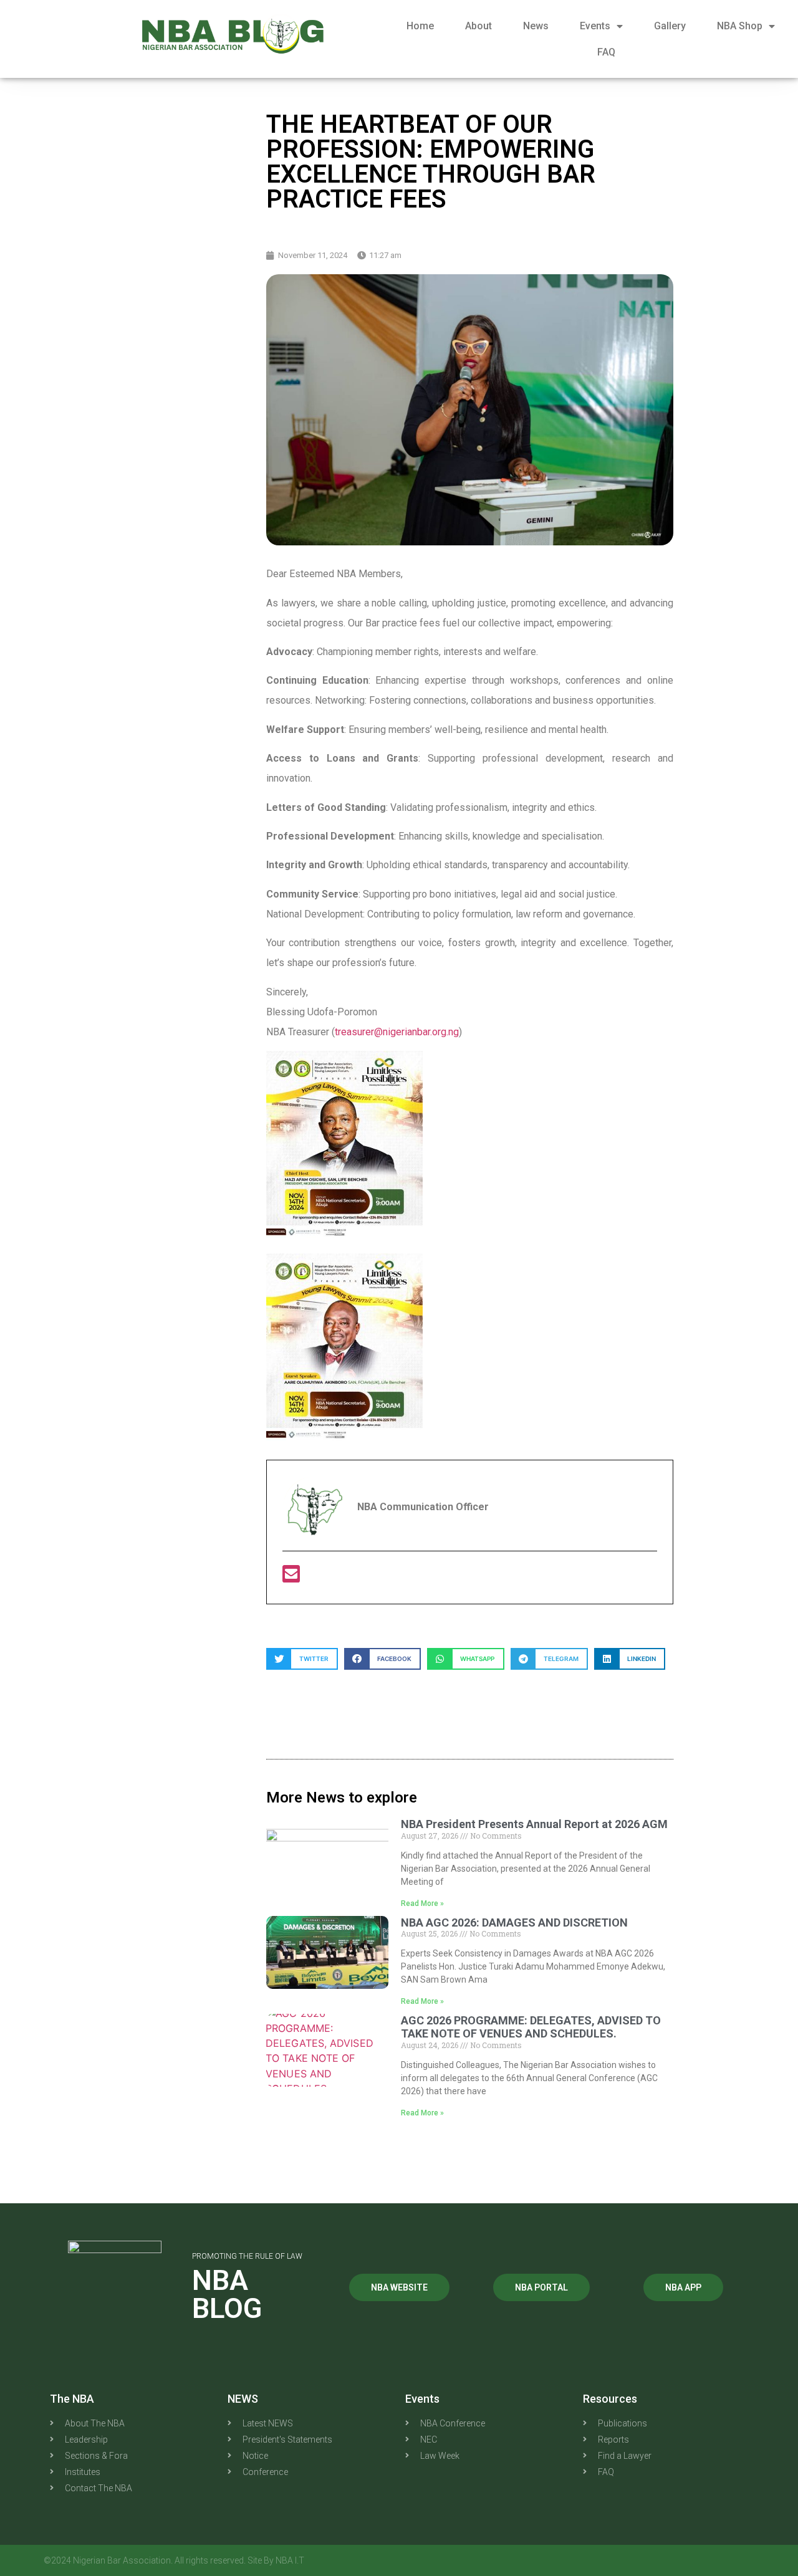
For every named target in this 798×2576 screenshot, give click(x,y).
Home (420, 26)
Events (595, 26)
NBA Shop (740, 26)
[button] (302, 1659)
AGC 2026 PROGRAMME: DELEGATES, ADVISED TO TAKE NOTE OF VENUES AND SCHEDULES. (531, 2027)
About (478, 26)
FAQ (606, 52)
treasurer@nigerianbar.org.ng (397, 1032)
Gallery (670, 26)
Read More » (422, 1903)
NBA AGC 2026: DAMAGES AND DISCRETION (514, 1922)
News (536, 26)
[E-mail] (291, 1578)
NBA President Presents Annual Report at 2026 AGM (534, 1824)
